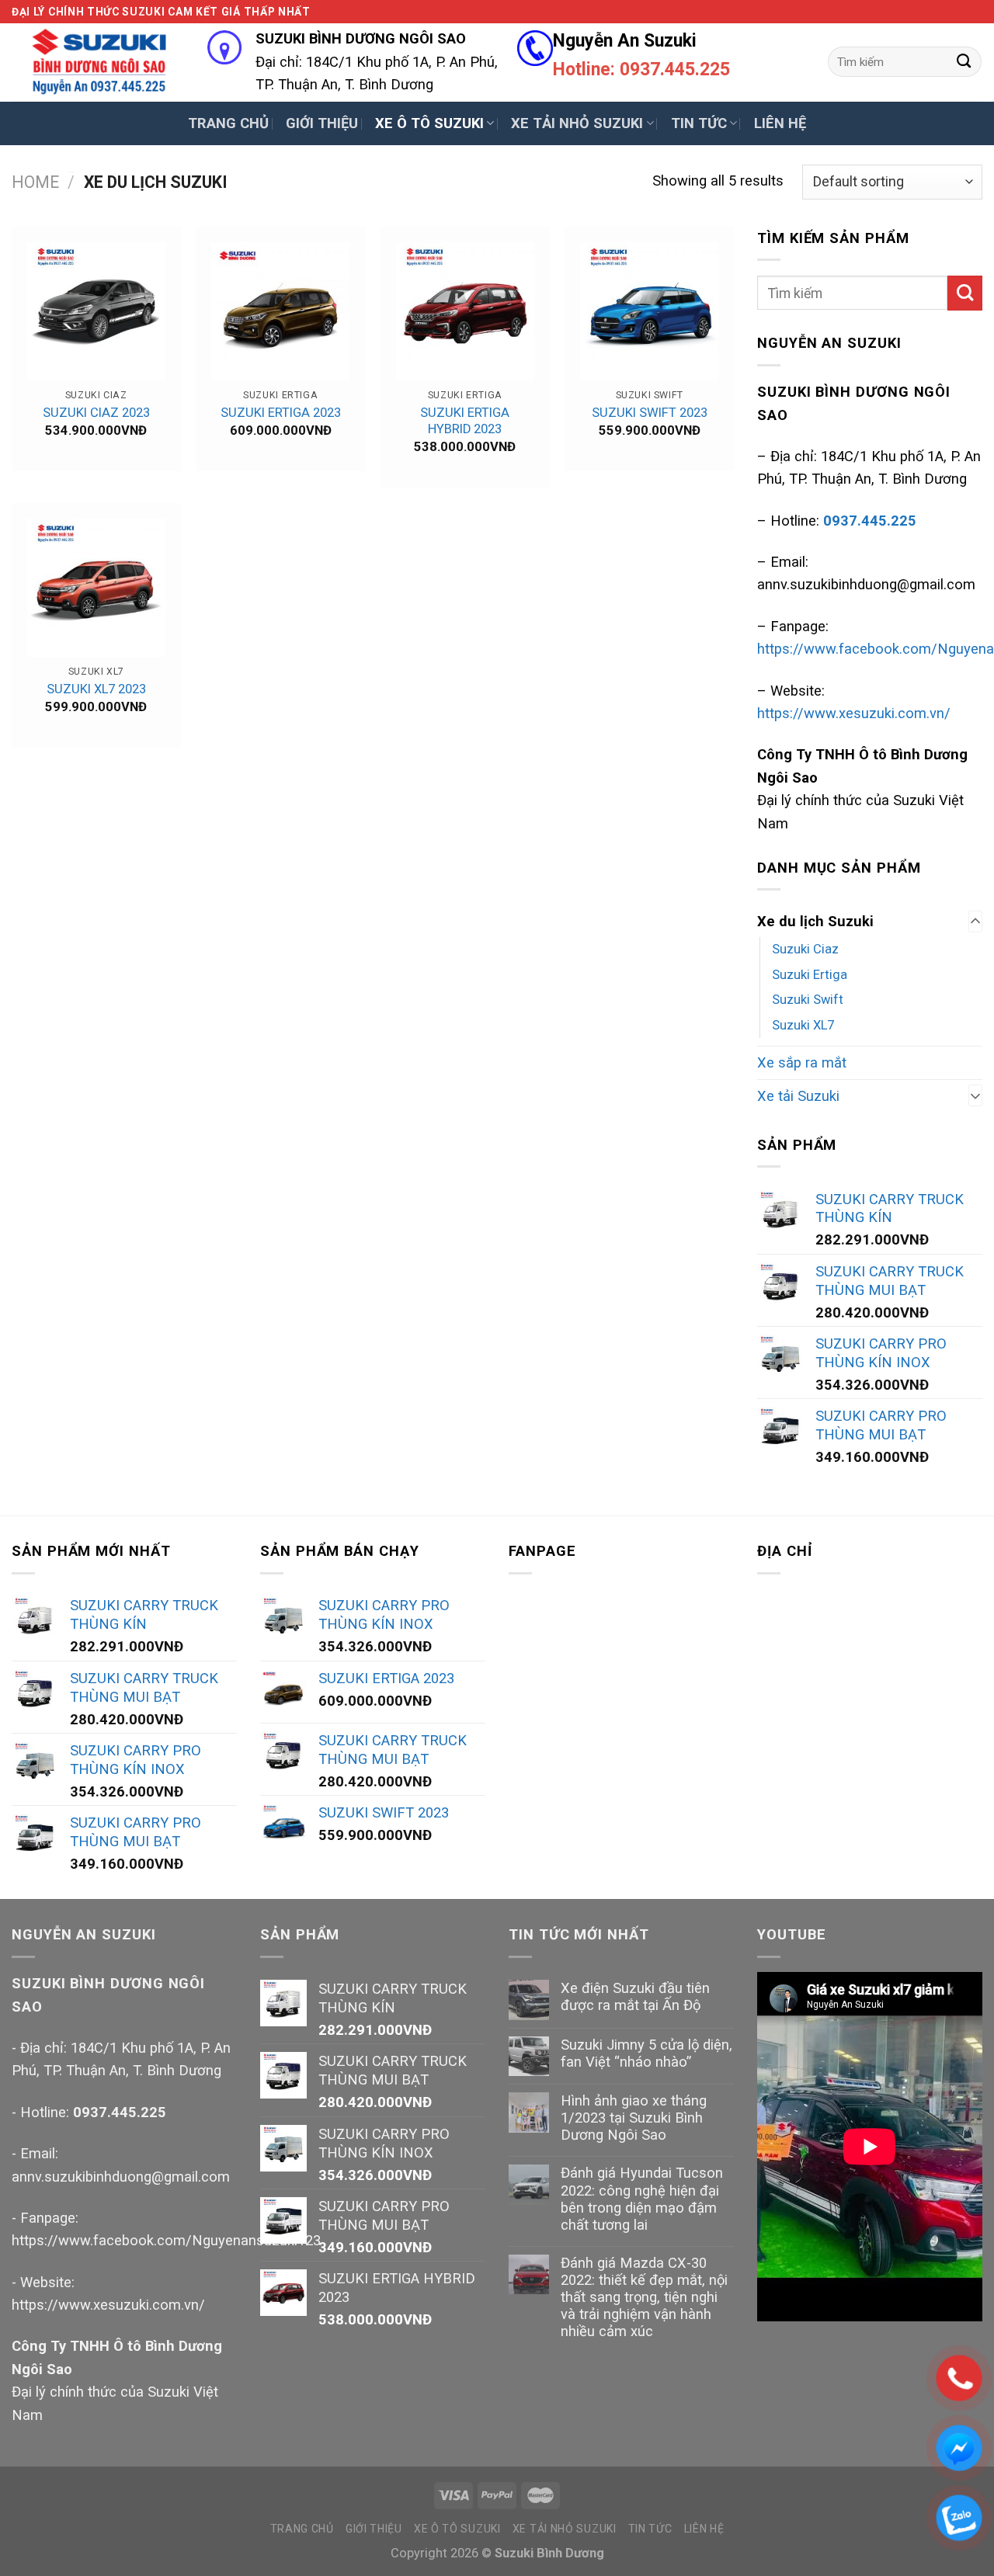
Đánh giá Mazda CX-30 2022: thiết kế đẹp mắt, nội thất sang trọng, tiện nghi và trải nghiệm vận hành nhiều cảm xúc (644, 2297)
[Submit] (964, 61)
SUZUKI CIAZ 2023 (96, 413)
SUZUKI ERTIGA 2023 (281, 413)
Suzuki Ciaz (805, 949)
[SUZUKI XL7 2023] (96, 588)
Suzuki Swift (808, 1000)
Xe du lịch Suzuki (815, 921)
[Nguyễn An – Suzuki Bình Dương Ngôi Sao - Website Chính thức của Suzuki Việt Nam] (98, 62)
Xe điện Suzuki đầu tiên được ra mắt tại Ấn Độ (635, 1996)
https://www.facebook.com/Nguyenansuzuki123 (166, 2240)
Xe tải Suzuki (798, 1096)
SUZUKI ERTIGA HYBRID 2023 (465, 421)
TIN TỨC (699, 123)
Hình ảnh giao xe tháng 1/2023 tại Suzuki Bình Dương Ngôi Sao (634, 2118)
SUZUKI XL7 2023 (96, 689)
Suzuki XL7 (803, 1025)
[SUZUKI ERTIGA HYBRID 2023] (465, 311)
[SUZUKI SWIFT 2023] (649, 311)
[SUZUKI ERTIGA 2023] (280, 311)
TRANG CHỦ (228, 123)
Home (35, 182)
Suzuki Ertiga (810, 975)
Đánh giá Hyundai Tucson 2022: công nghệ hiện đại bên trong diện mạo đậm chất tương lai (642, 2198)
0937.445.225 (120, 2112)
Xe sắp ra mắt (802, 1062)
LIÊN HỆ (780, 123)
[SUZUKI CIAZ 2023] (96, 311)
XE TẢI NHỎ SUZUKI (577, 123)
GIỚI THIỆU (322, 123)
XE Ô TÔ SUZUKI (429, 123)
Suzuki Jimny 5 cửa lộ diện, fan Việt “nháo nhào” (646, 2053)
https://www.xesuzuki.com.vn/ (854, 713)
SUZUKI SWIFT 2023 (650, 413)
